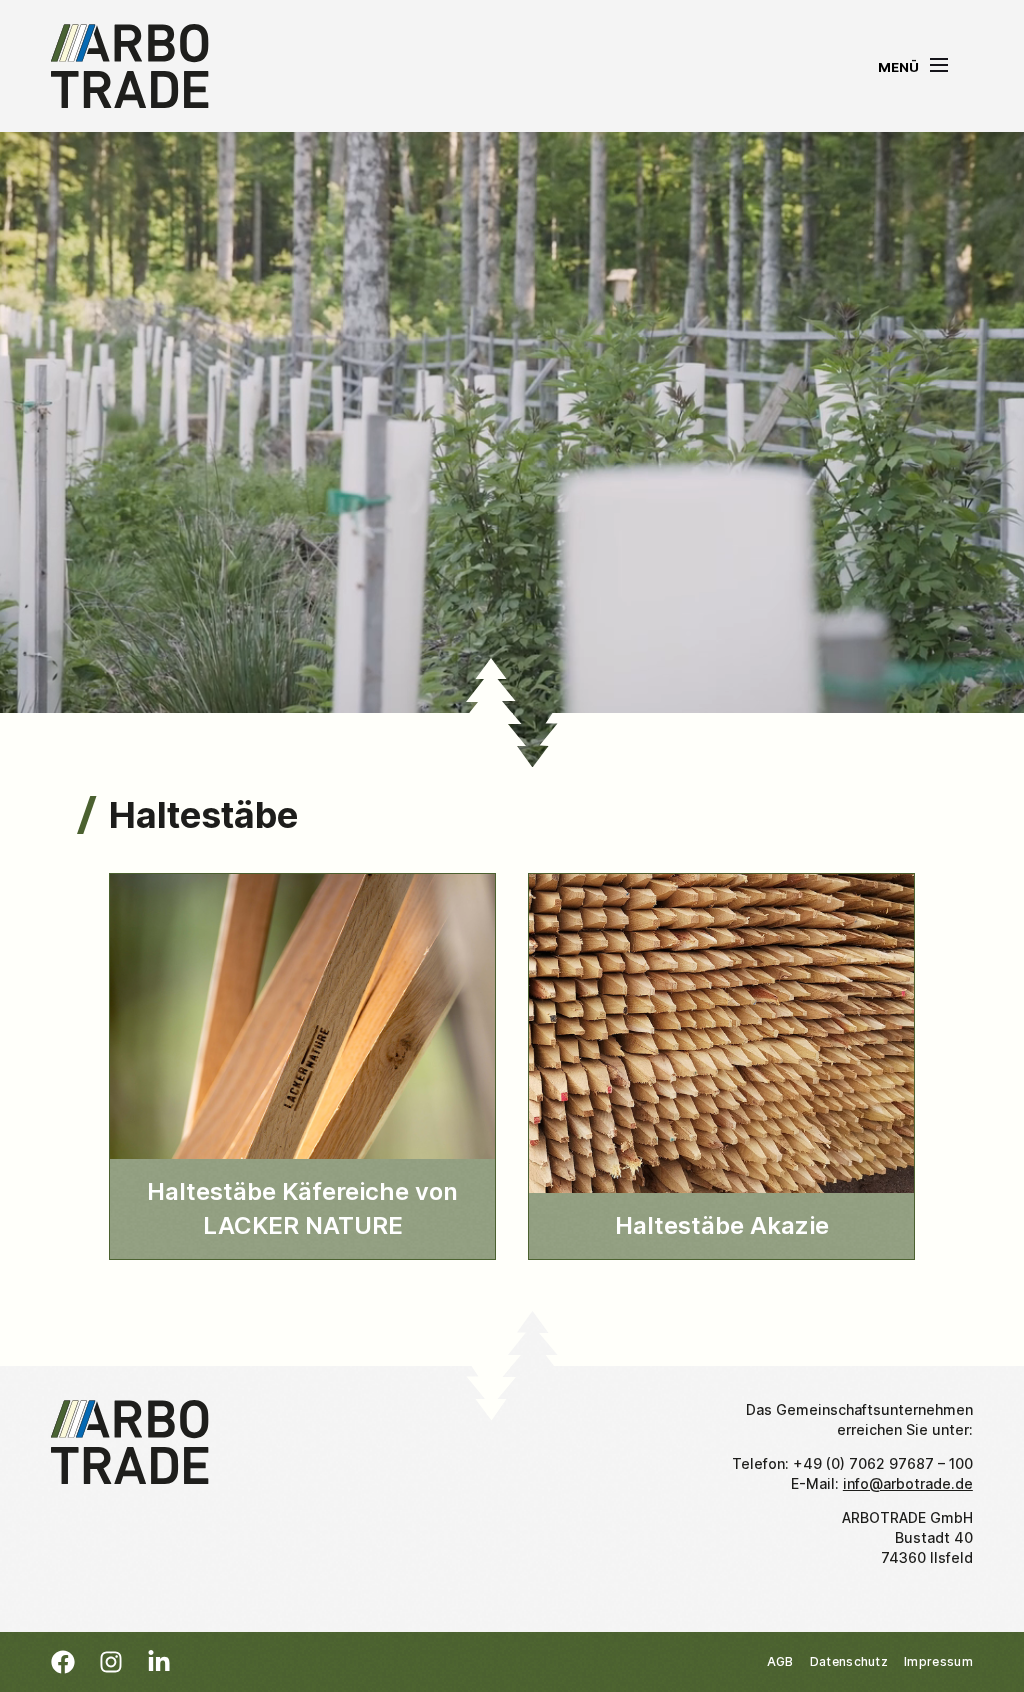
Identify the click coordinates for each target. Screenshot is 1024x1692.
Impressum (938, 1661)
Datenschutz (849, 1661)
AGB (780, 1661)
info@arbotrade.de (908, 1483)
